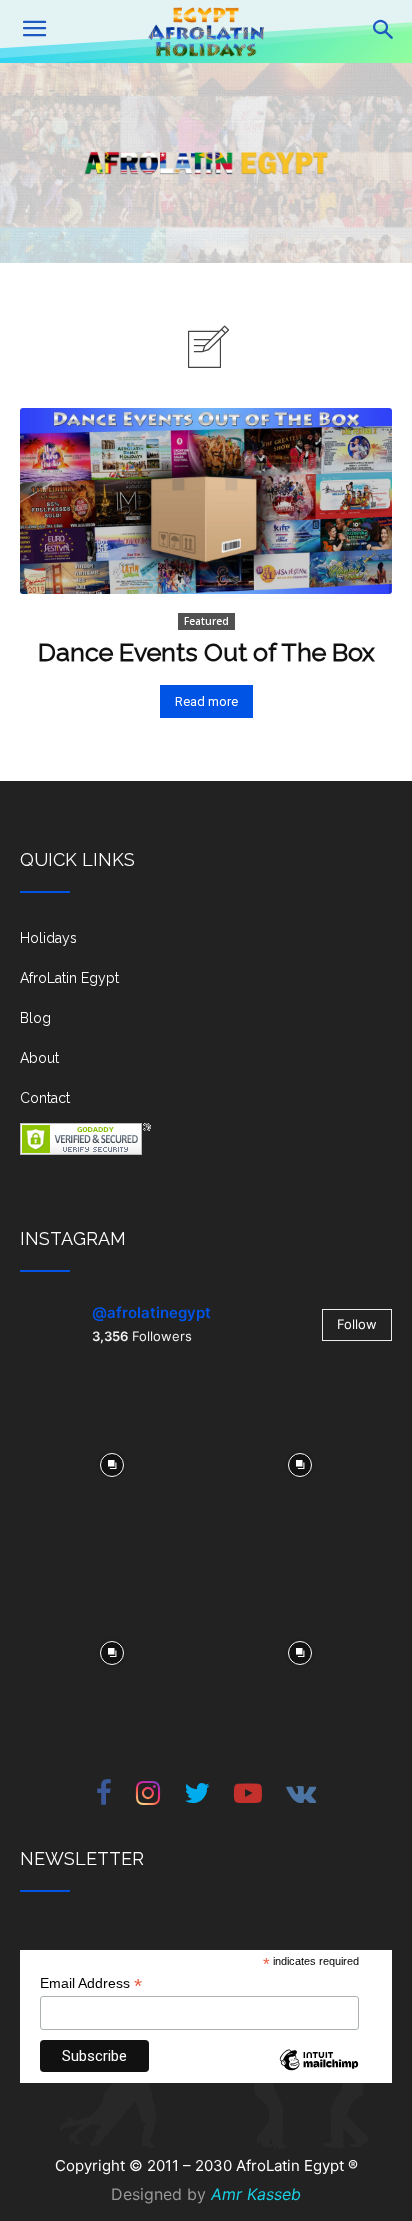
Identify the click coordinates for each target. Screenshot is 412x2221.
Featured (206, 621)
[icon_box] (206, 946)
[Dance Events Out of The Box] (206, 501)
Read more (206, 701)
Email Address (91, 1983)
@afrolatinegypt (151, 1312)
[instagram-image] (112, 1463)
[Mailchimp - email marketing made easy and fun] (319, 2075)
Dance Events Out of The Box (206, 652)
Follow (357, 1324)
